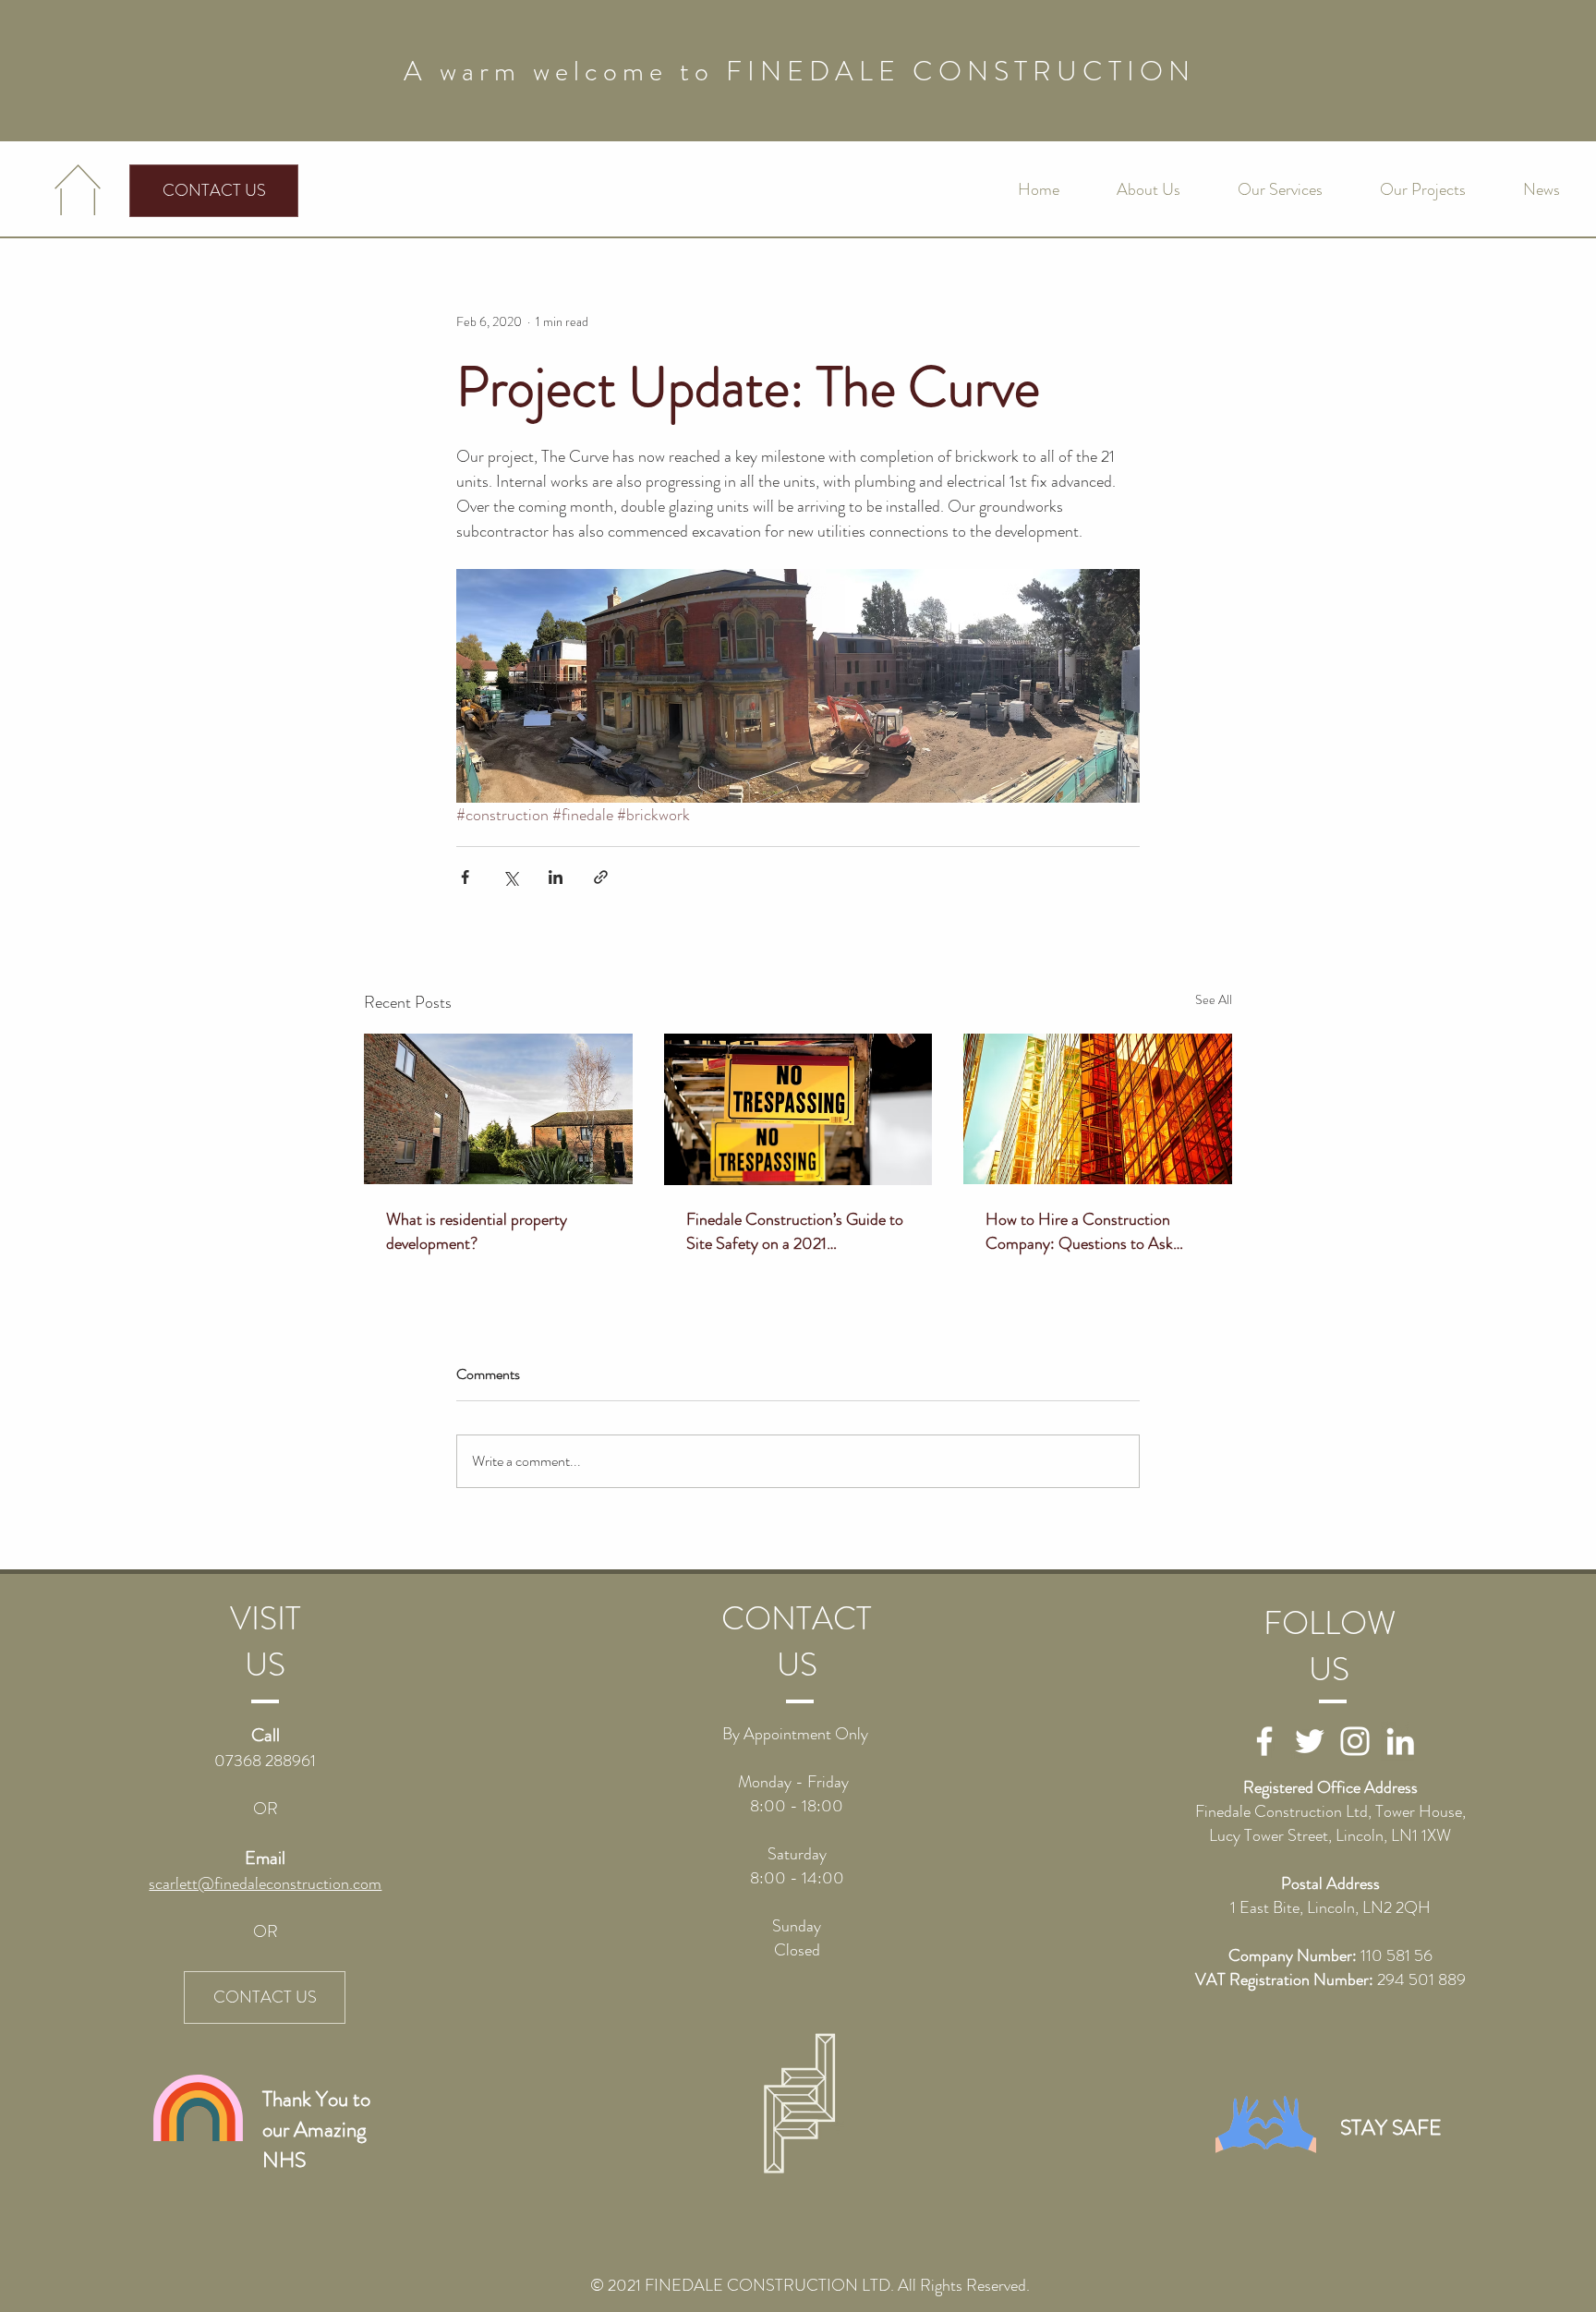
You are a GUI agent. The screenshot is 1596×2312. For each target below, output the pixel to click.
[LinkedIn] (1400, 1741)
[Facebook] (1264, 1741)
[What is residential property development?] (498, 1109)
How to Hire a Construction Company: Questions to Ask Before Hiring (1079, 1231)
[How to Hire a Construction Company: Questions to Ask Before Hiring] (1098, 1109)
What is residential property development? (477, 1231)
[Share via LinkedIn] (556, 877)
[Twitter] (1310, 1741)
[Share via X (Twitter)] (510, 877)
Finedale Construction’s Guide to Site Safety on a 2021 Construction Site (795, 1231)
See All (1214, 999)
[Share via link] (601, 877)
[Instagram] (1355, 1741)
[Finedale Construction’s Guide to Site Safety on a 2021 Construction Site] (798, 1109)
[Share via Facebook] (465, 877)
